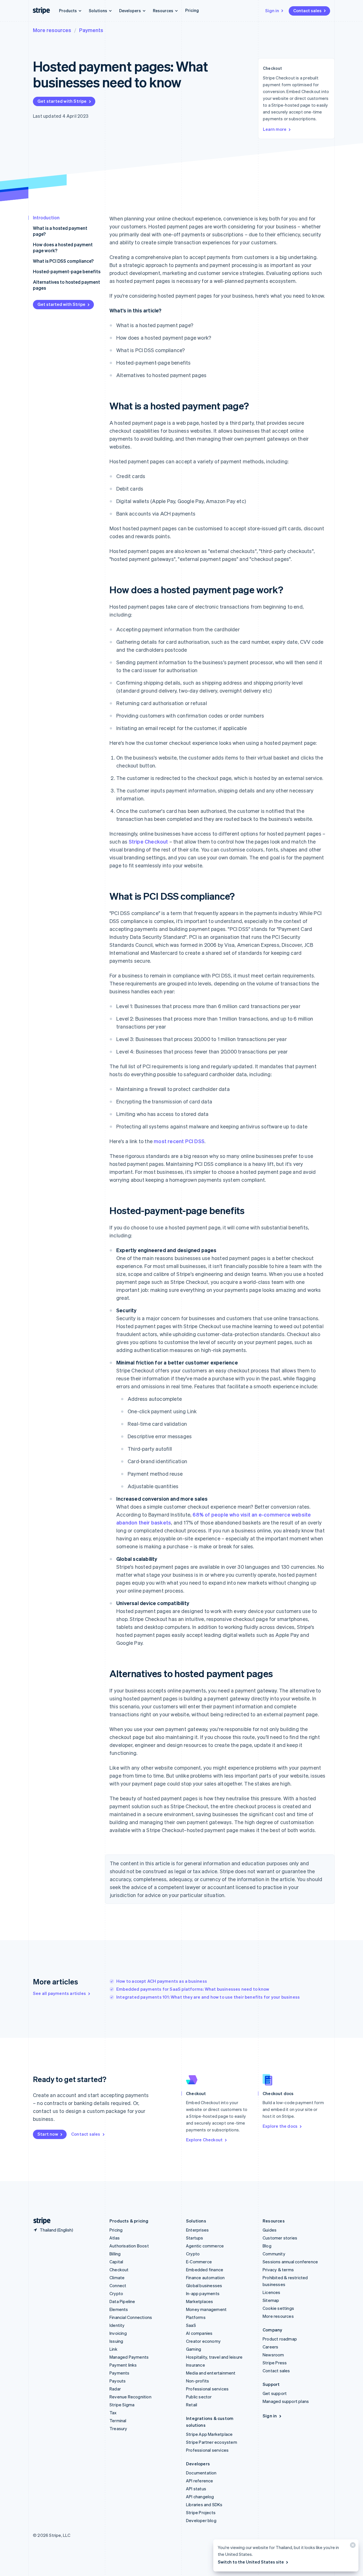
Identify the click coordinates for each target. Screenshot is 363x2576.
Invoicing (118, 2333)
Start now (48, 2134)
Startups (195, 2238)
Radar (115, 2389)
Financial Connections (131, 2317)
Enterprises (197, 2230)
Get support (275, 2393)
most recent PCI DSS (179, 1141)
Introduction (46, 217)
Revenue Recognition (130, 2397)
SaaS (191, 2325)
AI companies (199, 2333)
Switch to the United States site (251, 2562)
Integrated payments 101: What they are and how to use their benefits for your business (208, 1997)
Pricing (192, 10)
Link (113, 2349)
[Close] (352, 2546)
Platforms (196, 2317)
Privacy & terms (278, 2270)
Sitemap (271, 2300)
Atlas (115, 2238)
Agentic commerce (205, 2246)
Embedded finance (205, 2270)
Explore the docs (280, 2126)
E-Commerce (199, 2262)
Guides (270, 2230)
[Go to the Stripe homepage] (40, 2221)
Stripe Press (275, 2363)
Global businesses (204, 2285)
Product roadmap (280, 2339)
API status (196, 2489)
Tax (113, 2413)
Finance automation (205, 2278)
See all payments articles (59, 1993)
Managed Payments (129, 2357)
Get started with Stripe (62, 101)
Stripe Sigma (122, 2405)
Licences (272, 2292)
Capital (116, 2262)
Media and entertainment (211, 2373)
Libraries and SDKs (204, 2504)
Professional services (207, 2389)
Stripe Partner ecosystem (212, 2442)
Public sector (199, 2397)
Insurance (196, 2365)
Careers (270, 2347)
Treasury (118, 2428)
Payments (91, 30)
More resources (52, 30)
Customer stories (280, 2238)
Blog (267, 2246)
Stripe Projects (201, 2512)
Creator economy (203, 2341)
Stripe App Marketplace (209, 2434)
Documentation (201, 2473)
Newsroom (273, 2355)
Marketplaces (200, 2301)
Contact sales (307, 10)
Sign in (272, 10)
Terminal (118, 2421)
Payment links (123, 2365)
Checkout (119, 2270)
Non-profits (198, 2381)
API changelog (200, 2497)
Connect (118, 2285)
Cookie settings (278, 2308)
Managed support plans (286, 2401)
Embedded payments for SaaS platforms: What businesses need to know (193, 1989)
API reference (200, 2481)
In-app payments (203, 2293)
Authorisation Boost (129, 2246)
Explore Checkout (204, 2140)
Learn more (275, 129)
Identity (117, 2325)
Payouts (118, 2381)
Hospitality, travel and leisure (214, 2357)
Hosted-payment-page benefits (67, 271)
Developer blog (201, 2520)
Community (274, 2254)
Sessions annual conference (290, 2262)
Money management (206, 2309)
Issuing (116, 2341)
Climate (117, 2278)
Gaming (194, 2349)
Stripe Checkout (148, 841)
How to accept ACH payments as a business (162, 1981)
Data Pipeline (122, 2301)
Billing (115, 2254)
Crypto (116, 2293)
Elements (119, 2309)
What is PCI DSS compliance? (63, 261)
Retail (192, 2405)
